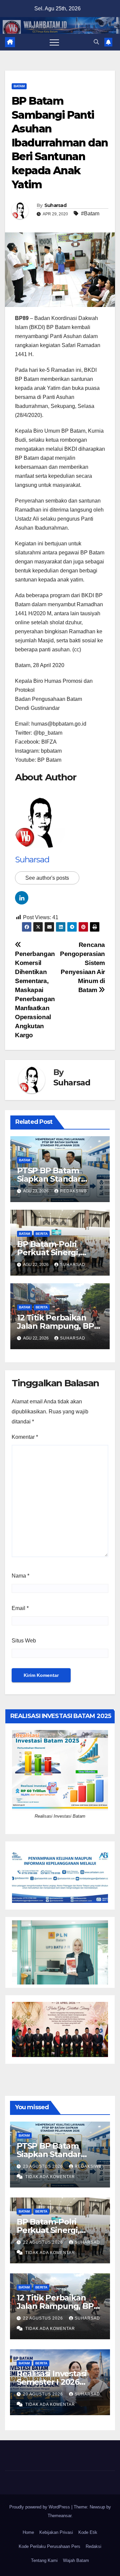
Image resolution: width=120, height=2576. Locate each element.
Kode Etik (88, 2532)
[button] (96, 42)
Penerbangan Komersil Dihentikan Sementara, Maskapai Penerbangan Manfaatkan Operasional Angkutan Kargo (35, 994)
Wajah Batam (76, 2560)
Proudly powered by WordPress (40, 2507)
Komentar (25, 1437)
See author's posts (47, 878)
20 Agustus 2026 (44, 2394)
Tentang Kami (44, 2560)
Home (28, 2532)
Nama (20, 1576)
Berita (42, 1234)
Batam (19, 86)
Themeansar (59, 2516)
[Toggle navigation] (54, 42)
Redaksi (93, 2546)
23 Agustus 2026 (44, 2166)
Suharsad (55, 205)
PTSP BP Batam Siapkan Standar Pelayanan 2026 (49, 1179)
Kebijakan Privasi (56, 2532)
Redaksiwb (73, 1191)
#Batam (90, 213)
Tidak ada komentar (50, 2177)
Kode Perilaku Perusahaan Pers (49, 2546)
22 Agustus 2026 (44, 2242)
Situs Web (24, 1641)
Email (20, 1608)
